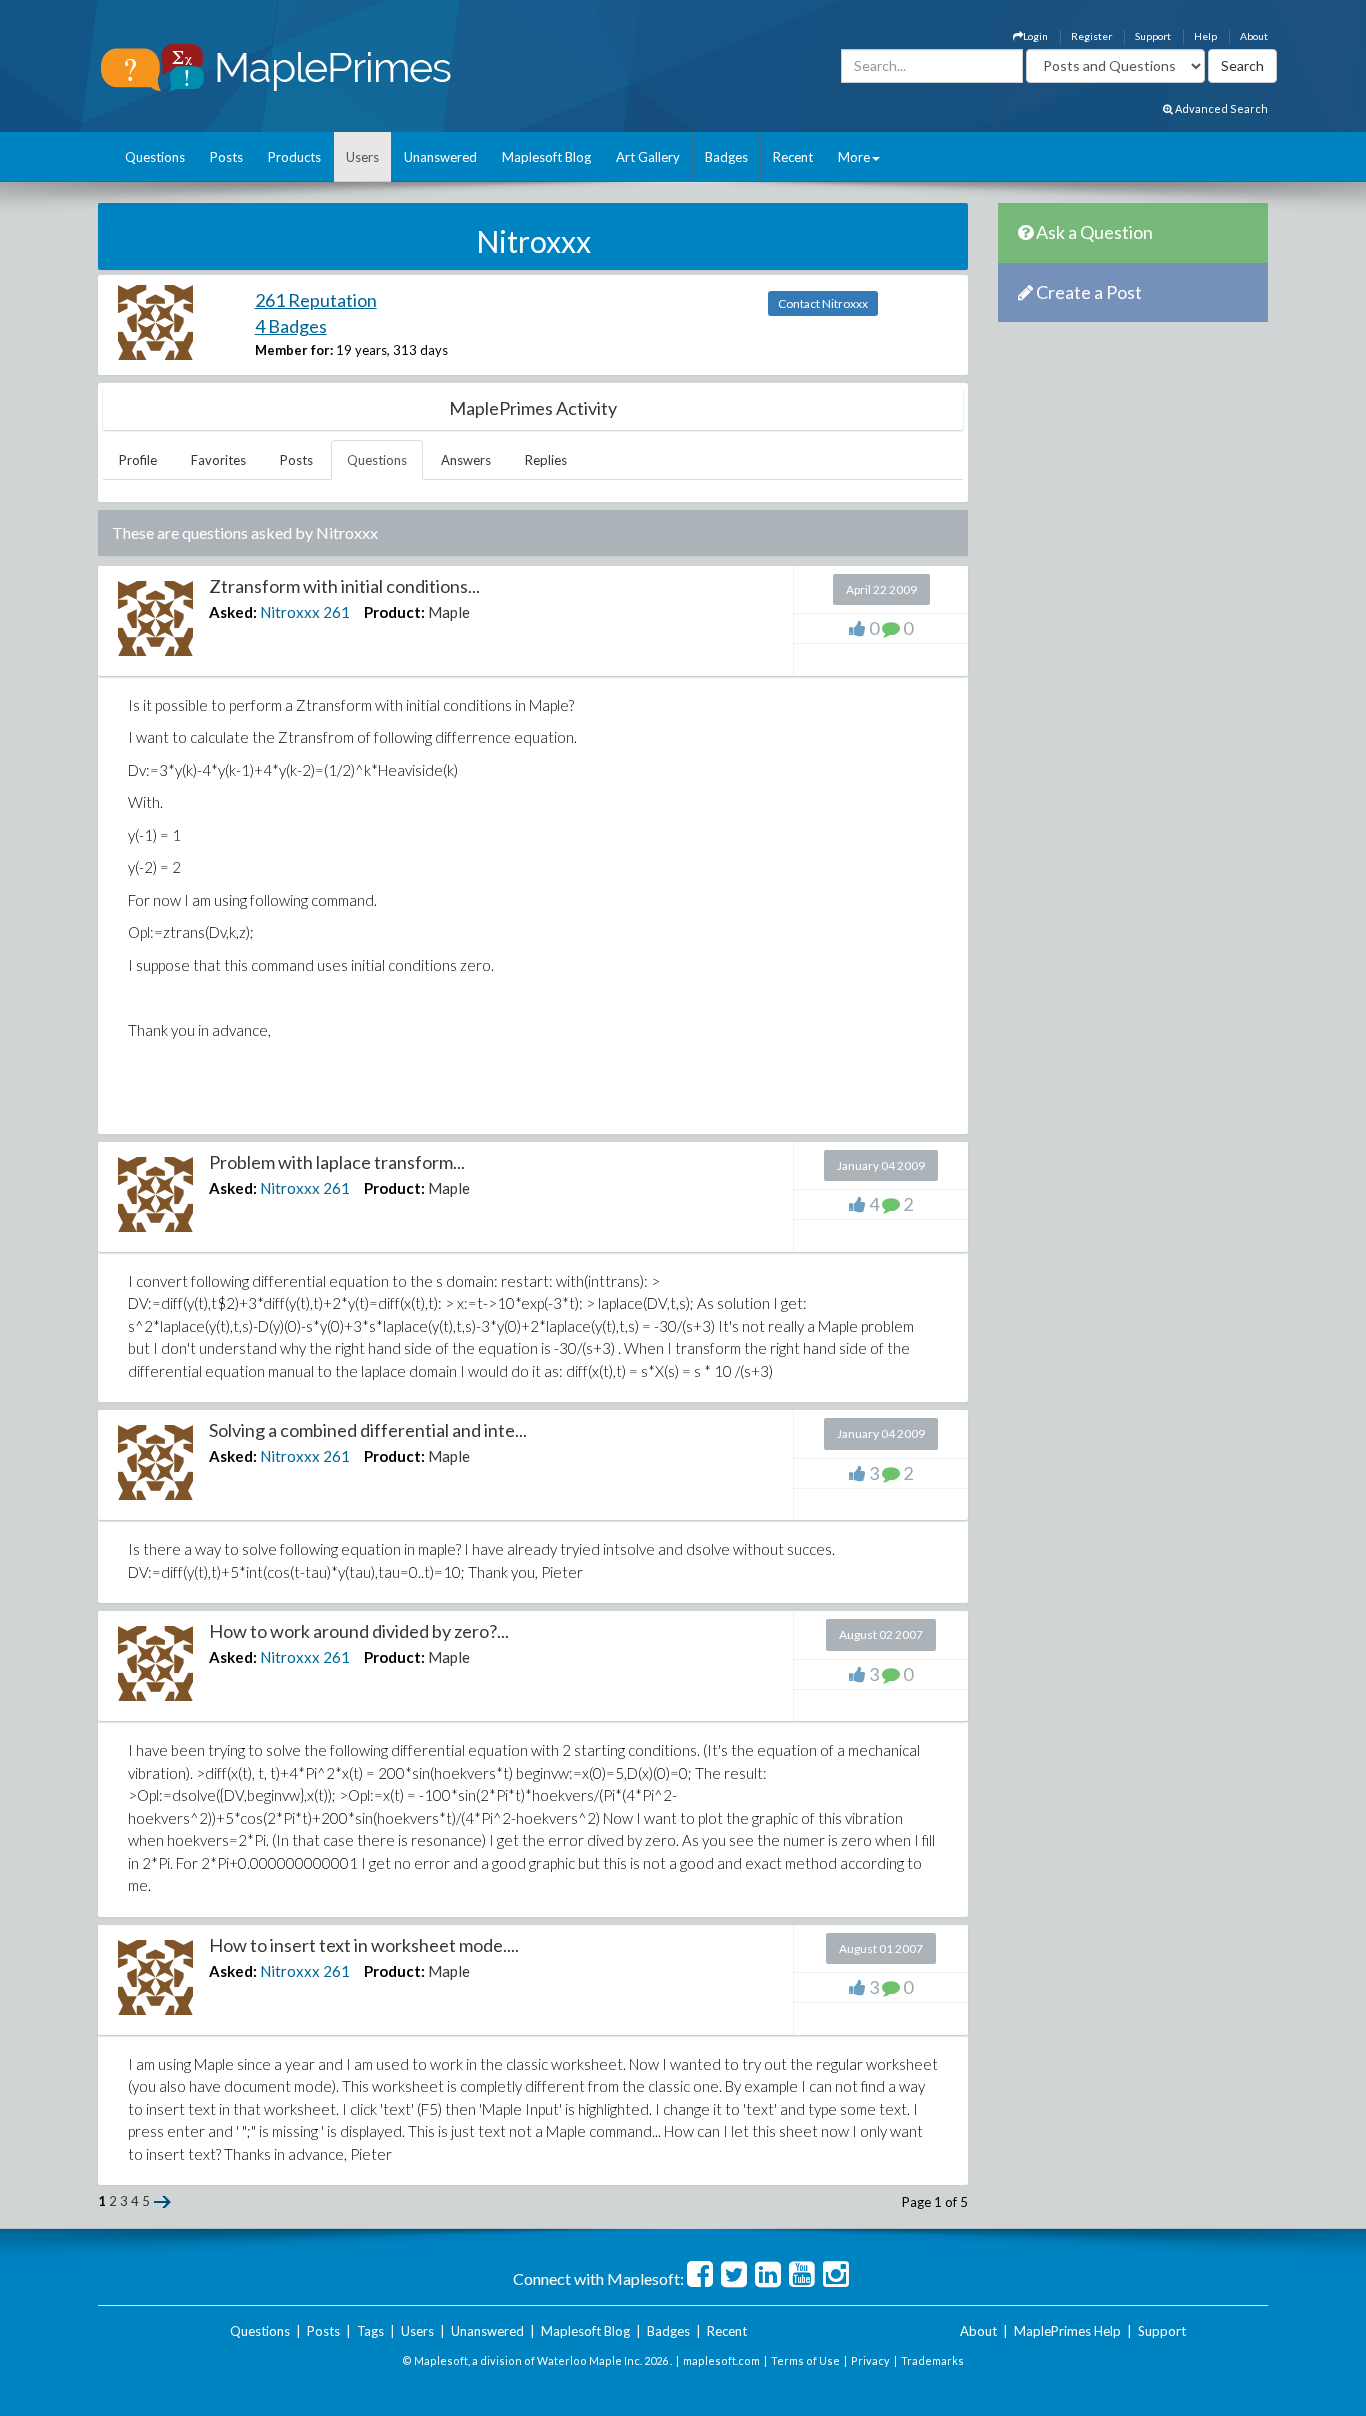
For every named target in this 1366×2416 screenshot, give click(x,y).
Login (1035, 36)
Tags (370, 2331)
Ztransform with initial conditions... (344, 586)
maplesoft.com (721, 2360)
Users (362, 157)
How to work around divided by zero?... (359, 1631)
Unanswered (440, 157)
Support (1153, 36)
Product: (394, 612)
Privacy (870, 2360)
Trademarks (932, 2360)
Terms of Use (805, 2360)
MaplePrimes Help (1067, 2331)
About (1254, 36)
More (854, 157)
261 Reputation (316, 300)
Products (294, 157)
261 (336, 612)
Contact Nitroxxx (823, 303)
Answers (466, 460)
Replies (546, 460)
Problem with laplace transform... (337, 1162)
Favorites (218, 460)
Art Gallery (648, 157)
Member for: (294, 350)
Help (1205, 36)
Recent (793, 157)
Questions (155, 157)
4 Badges (291, 326)
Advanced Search (1220, 108)
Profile (138, 460)
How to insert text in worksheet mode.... (364, 1945)
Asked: (233, 612)
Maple (449, 612)
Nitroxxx (290, 612)
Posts (226, 157)
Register (1091, 36)
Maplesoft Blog (546, 157)
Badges (726, 157)
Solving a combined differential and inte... (368, 1430)
